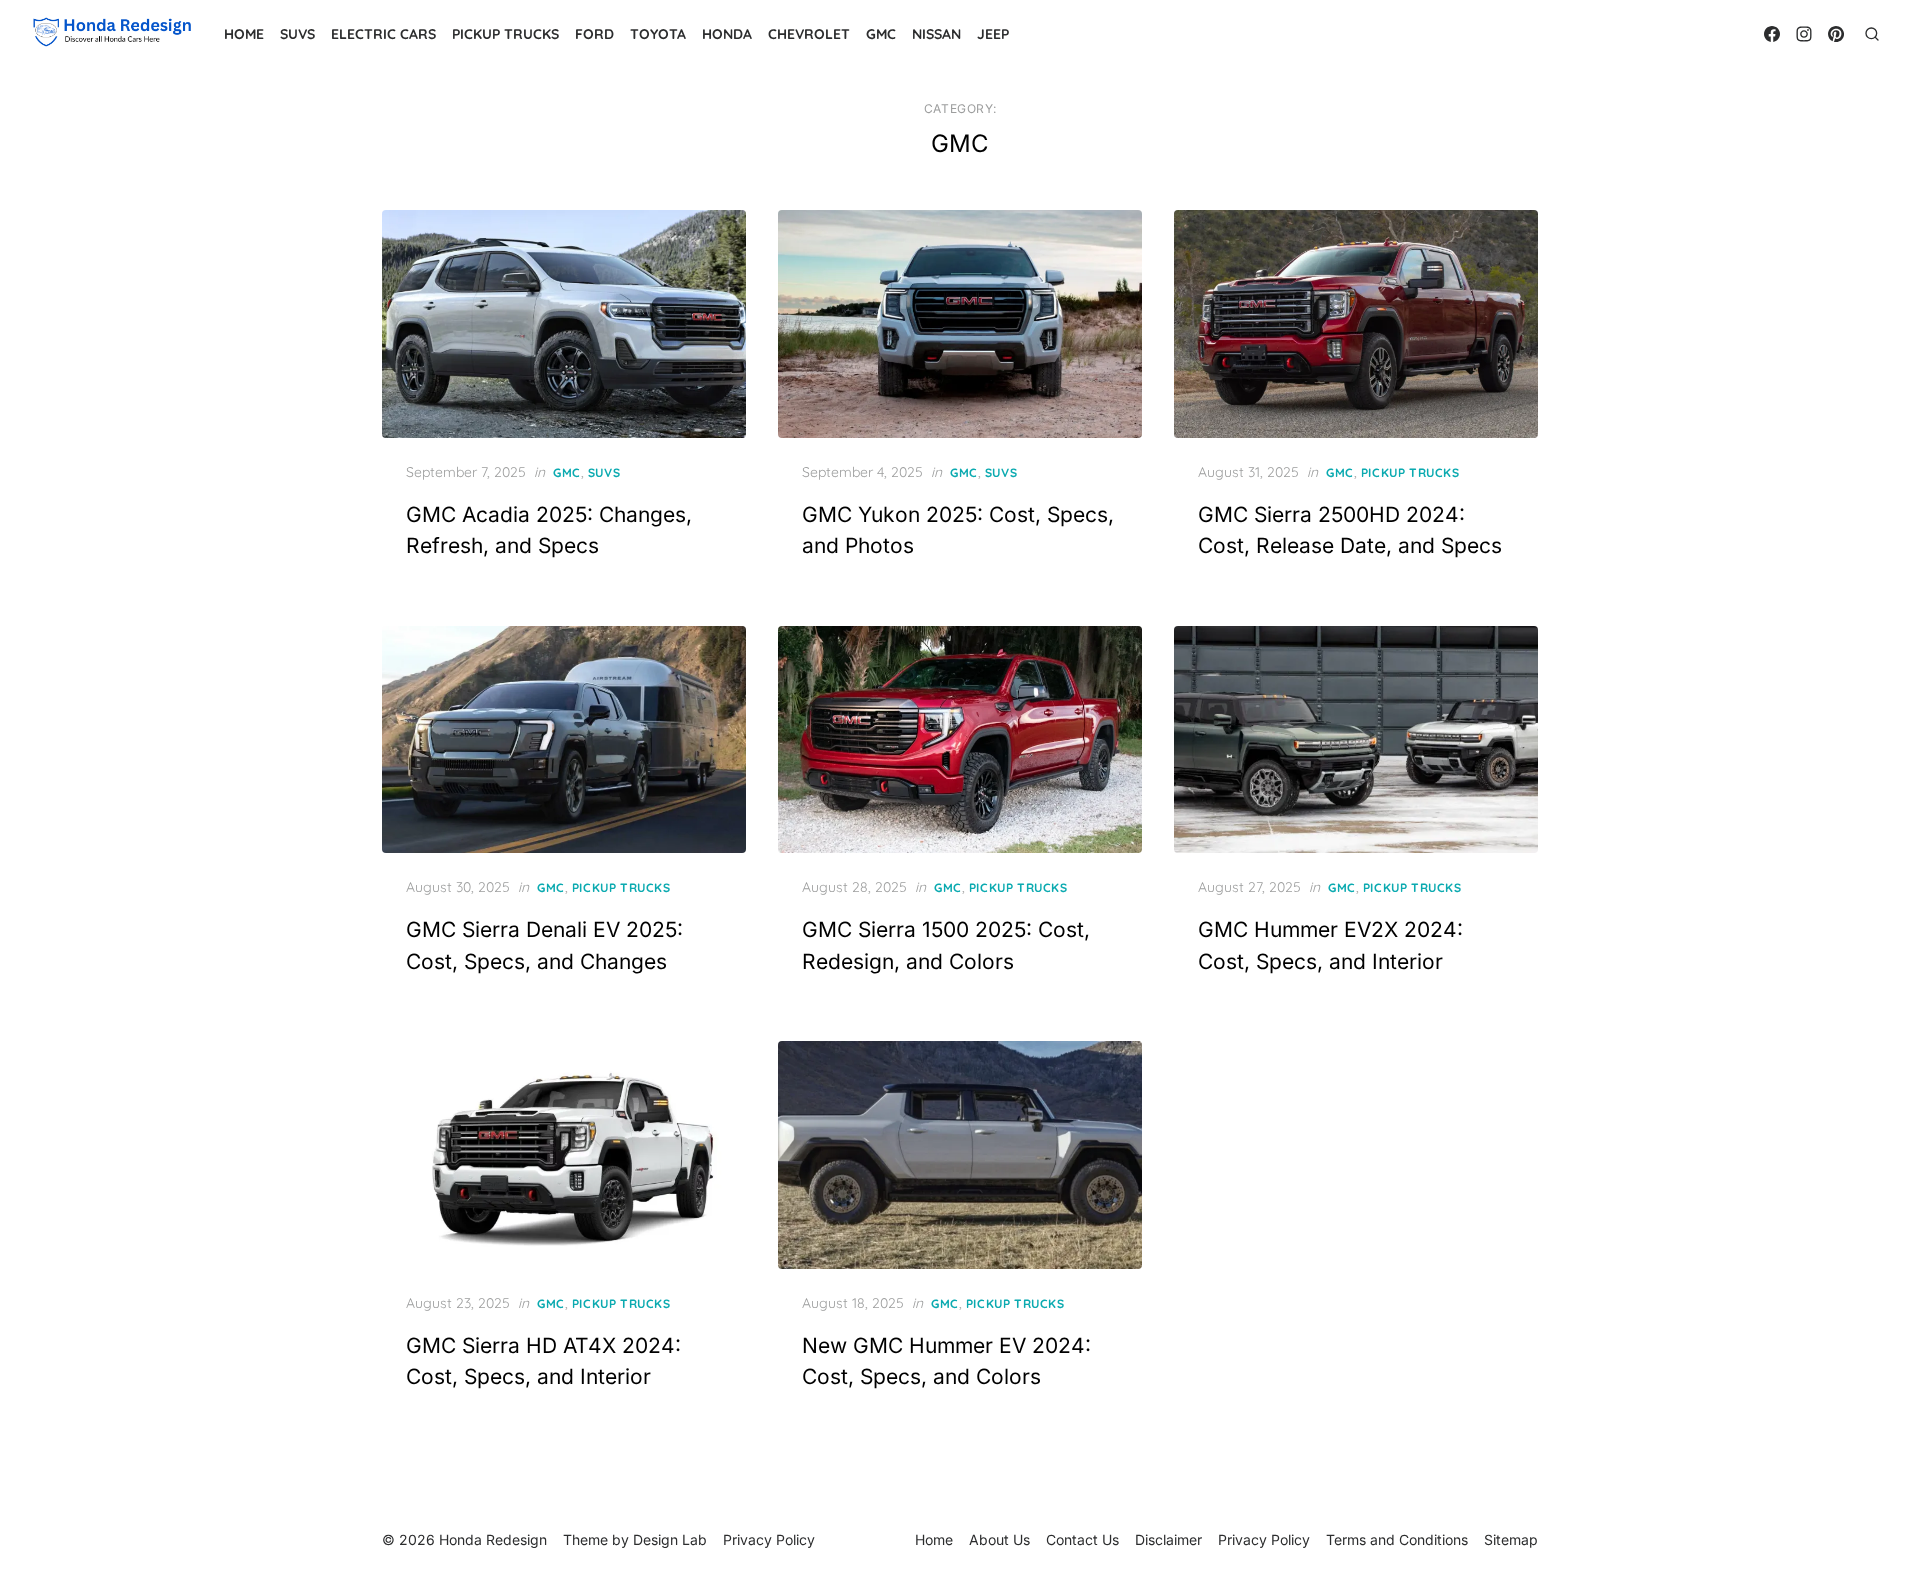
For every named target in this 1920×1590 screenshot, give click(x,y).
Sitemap (1511, 1539)
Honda (727, 34)
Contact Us (1082, 1539)
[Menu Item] (1772, 34)
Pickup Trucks (505, 34)
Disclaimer (1168, 1539)
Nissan (936, 34)
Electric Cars (383, 34)
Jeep (993, 34)
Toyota (658, 34)
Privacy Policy (1264, 1539)
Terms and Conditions (1397, 1539)
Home (244, 34)
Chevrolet (809, 34)
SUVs (297, 34)
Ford (594, 34)
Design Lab (670, 1539)
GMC (881, 34)
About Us (999, 1539)
